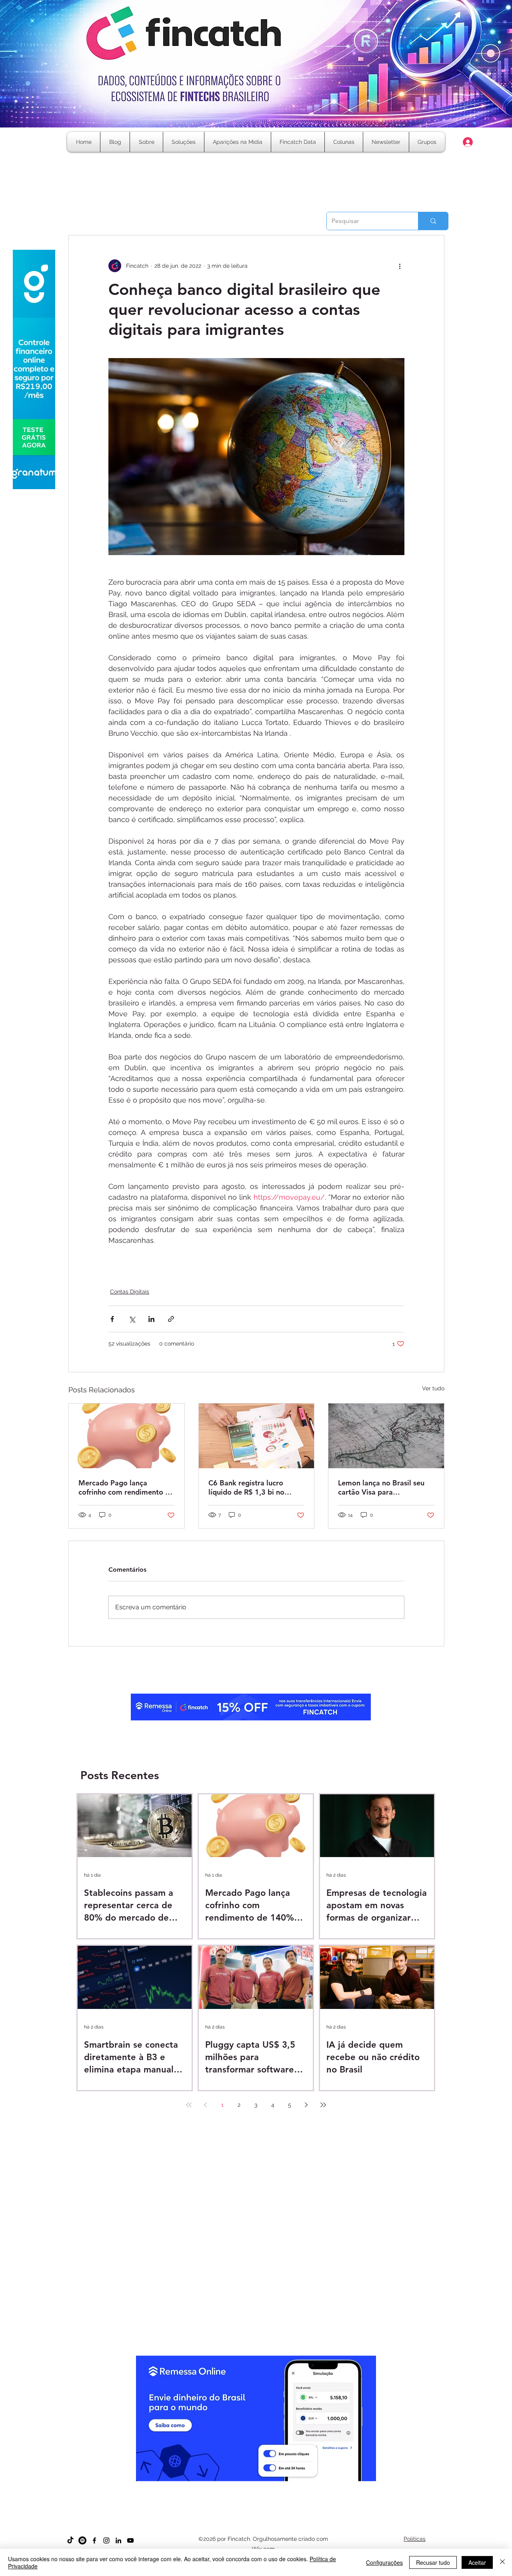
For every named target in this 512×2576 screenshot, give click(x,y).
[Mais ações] (400, 266)
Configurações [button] (384, 2562)
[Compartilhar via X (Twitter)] (132, 1319)
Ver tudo (433, 1388)
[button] (344, 142)
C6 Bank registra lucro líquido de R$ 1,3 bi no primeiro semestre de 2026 (254, 1487)
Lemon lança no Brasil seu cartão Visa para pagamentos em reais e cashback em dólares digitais (381, 1487)
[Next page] (306, 2105)
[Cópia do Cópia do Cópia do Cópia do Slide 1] (263, 2485)
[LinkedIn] (118, 2540)
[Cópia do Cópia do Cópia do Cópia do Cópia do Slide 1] (271, 2485)
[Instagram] (106, 2540)
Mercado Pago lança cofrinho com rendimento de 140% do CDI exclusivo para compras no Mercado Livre (126, 1487)
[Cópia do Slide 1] (235, 2485)
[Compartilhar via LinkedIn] (151, 1319)
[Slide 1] (227, 2485)
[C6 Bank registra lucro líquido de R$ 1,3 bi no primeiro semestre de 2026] (257, 1436)
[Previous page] (206, 2105)
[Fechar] (502, 2562)
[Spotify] (82, 2540)
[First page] (189, 2105)
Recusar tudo (433, 2562)
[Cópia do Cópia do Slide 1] (249, 2485)
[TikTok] (70, 2540)
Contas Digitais (130, 1292)
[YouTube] (130, 2540)
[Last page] (323, 2105)
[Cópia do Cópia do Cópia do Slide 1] (256, 2485)
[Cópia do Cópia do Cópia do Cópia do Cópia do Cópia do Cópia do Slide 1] (285, 2485)
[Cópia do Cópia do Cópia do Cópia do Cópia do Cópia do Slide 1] (278, 2485)
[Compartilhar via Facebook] (112, 1319)
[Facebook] (94, 2540)
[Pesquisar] (433, 221)
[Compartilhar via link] (171, 1319)
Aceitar (477, 2562)
